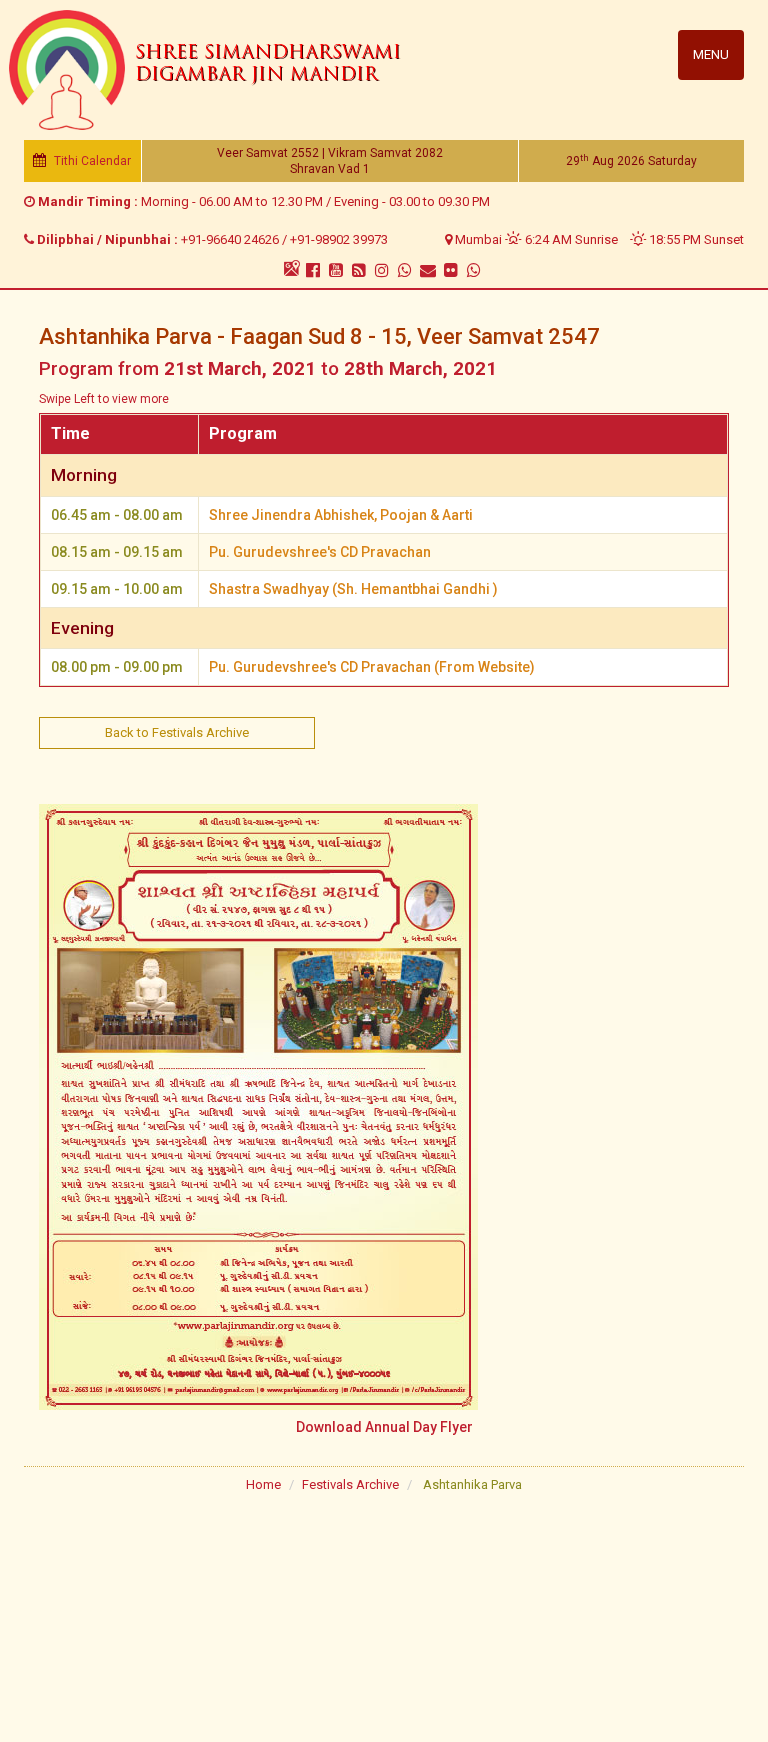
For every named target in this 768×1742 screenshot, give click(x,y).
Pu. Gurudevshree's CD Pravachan (320, 552)
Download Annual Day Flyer (384, 1427)
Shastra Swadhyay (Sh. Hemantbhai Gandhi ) (353, 589)
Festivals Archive (350, 1484)
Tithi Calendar (91, 161)
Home (263, 1484)
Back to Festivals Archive (177, 732)
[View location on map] (292, 268)
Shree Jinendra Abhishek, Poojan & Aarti (341, 515)
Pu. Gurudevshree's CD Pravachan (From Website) (372, 667)
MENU (711, 54)
